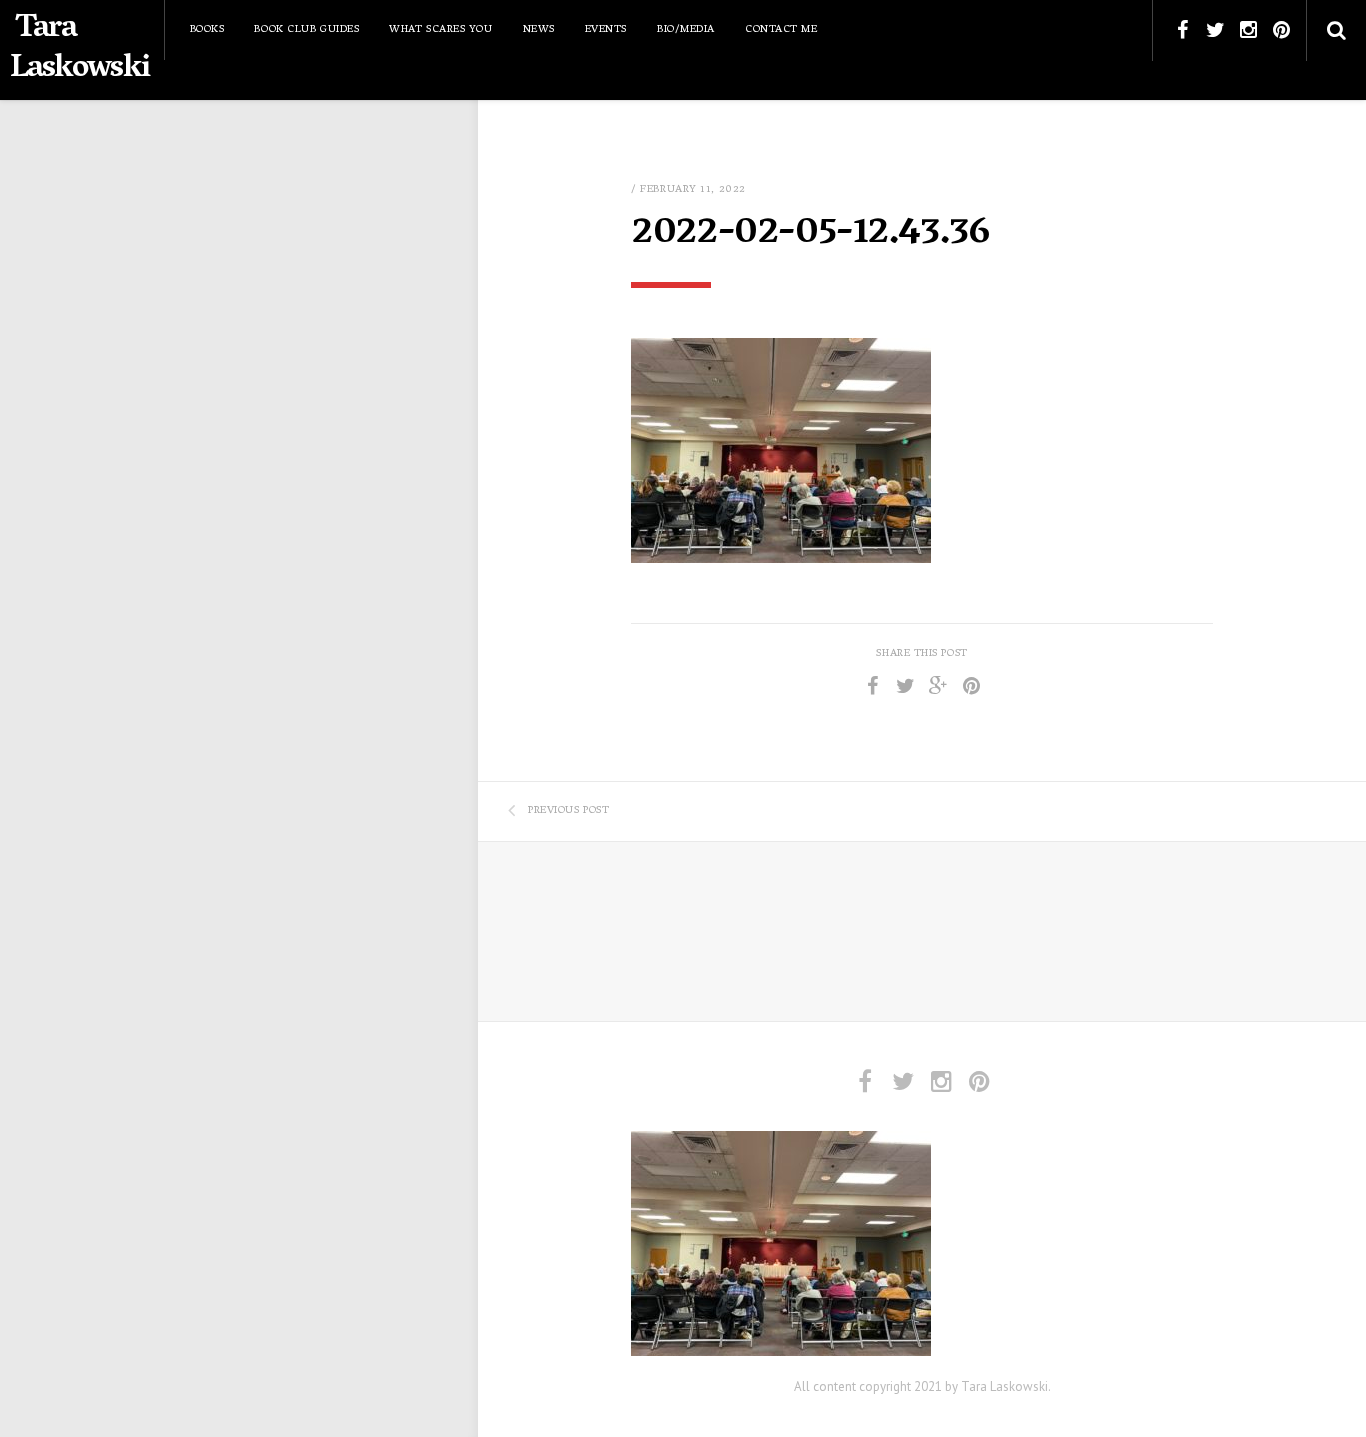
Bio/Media (686, 29)
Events (606, 29)
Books (207, 29)
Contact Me (781, 29)
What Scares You (440, 29)
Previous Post (568, 811)
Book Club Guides (306, 29)
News (539, 29)
